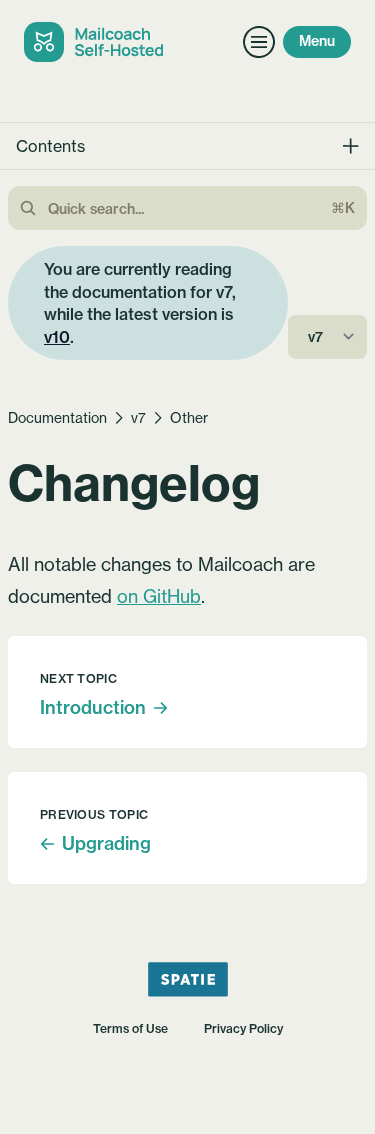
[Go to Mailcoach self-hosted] (97, 42)
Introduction (93, 707)
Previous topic (94, 814)
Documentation (57, 417)
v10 (57, 337)
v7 (138, 417)
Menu (317, 41)
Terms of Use (130, 1028)
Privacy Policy (243, 1028)
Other (189, 417)
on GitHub (159, 596)
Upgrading (106, 843)
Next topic (78, 678)
